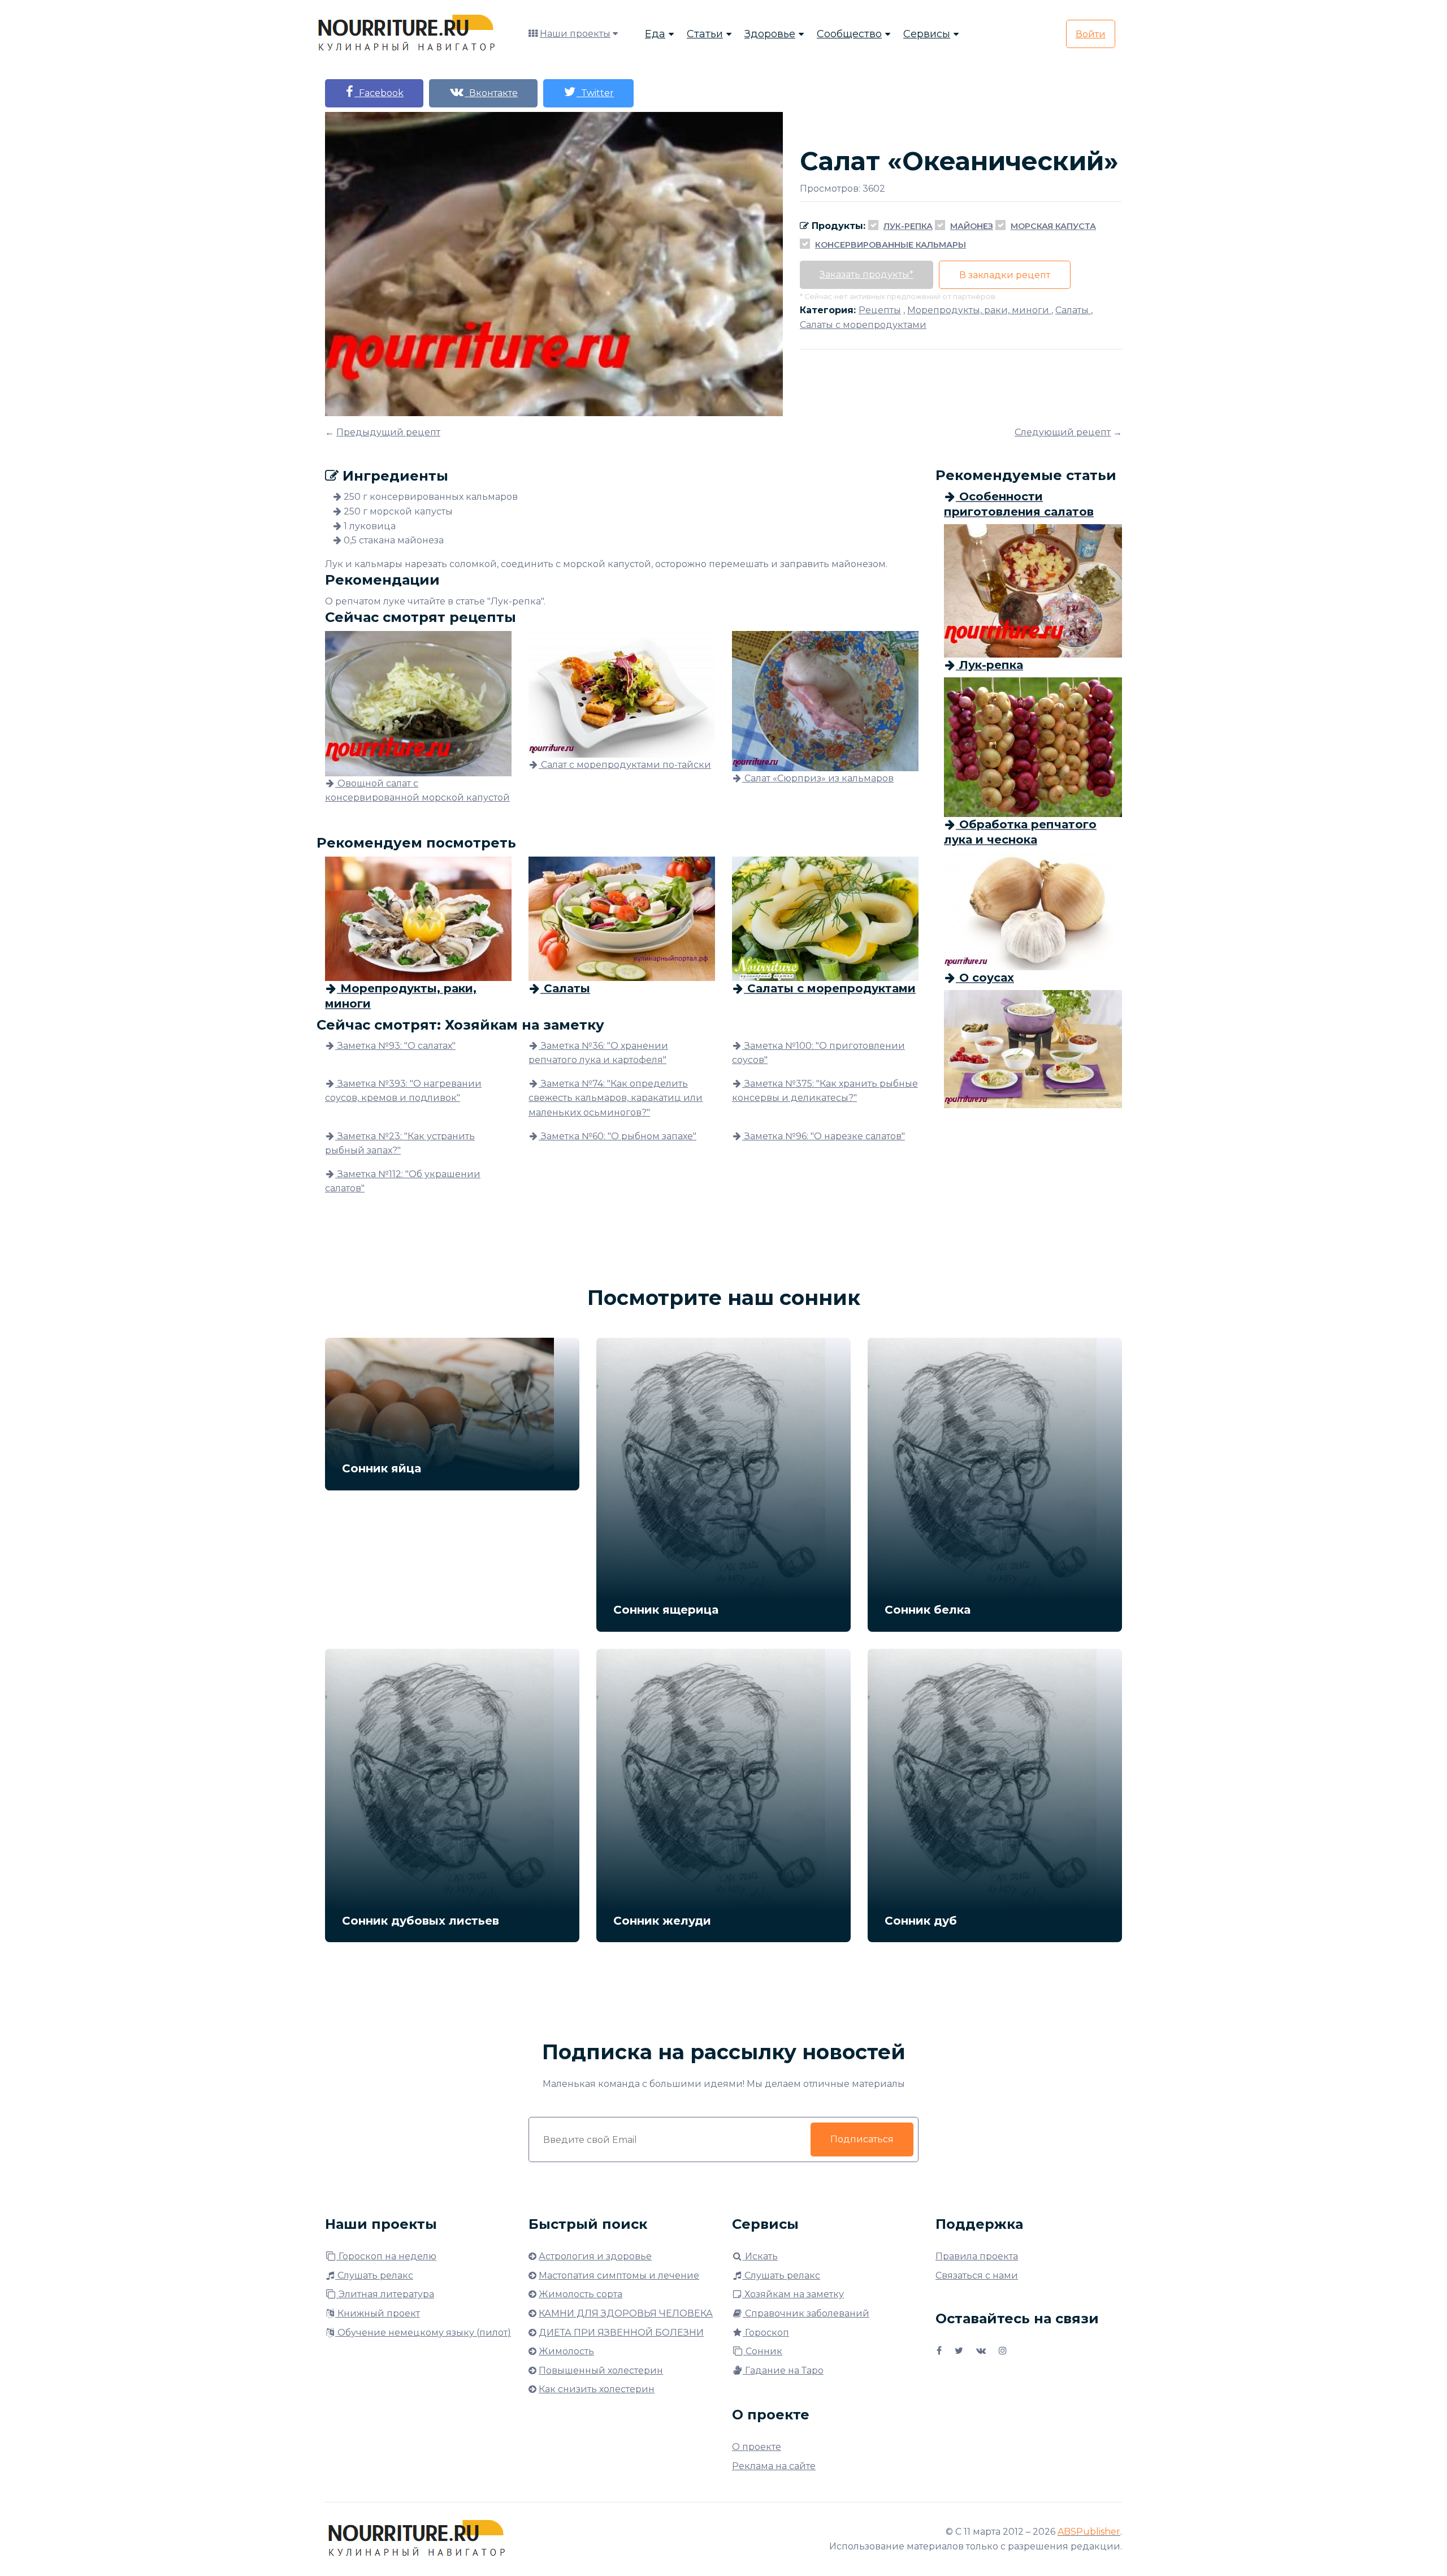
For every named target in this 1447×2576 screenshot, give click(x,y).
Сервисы (927, 34)
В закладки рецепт (1005, 275)
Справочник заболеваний (806, 2313)
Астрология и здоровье (595, 2256)
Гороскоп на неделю (386, 2256)
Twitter (595, 93)
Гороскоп (766, 2333)
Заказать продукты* (867, 275)
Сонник (763, 2351)
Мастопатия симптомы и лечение (619, 2275)
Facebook (379, 93)
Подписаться (862, 2139)
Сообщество (849, 34)
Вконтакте (491, 93)
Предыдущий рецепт (388, 432)
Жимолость (566, 2351)
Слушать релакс (374, 2275)
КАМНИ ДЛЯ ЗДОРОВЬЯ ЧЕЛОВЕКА (626, 2313)
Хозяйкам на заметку (793, 2294)
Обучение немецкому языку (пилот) (423, 2333)
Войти (1091, 34)
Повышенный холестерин (601, 2370)
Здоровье (770, 34)
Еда (655, 34)
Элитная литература (385, 2294)
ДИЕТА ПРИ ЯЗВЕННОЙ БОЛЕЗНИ (621, 2333)
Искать (760, 2256)
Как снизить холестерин (597, 2389)
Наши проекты (575, 34)
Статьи (705, 34)
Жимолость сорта (580, 2294)
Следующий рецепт (1063, 432)
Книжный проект (378, 2313)
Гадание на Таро (783, 2370)
